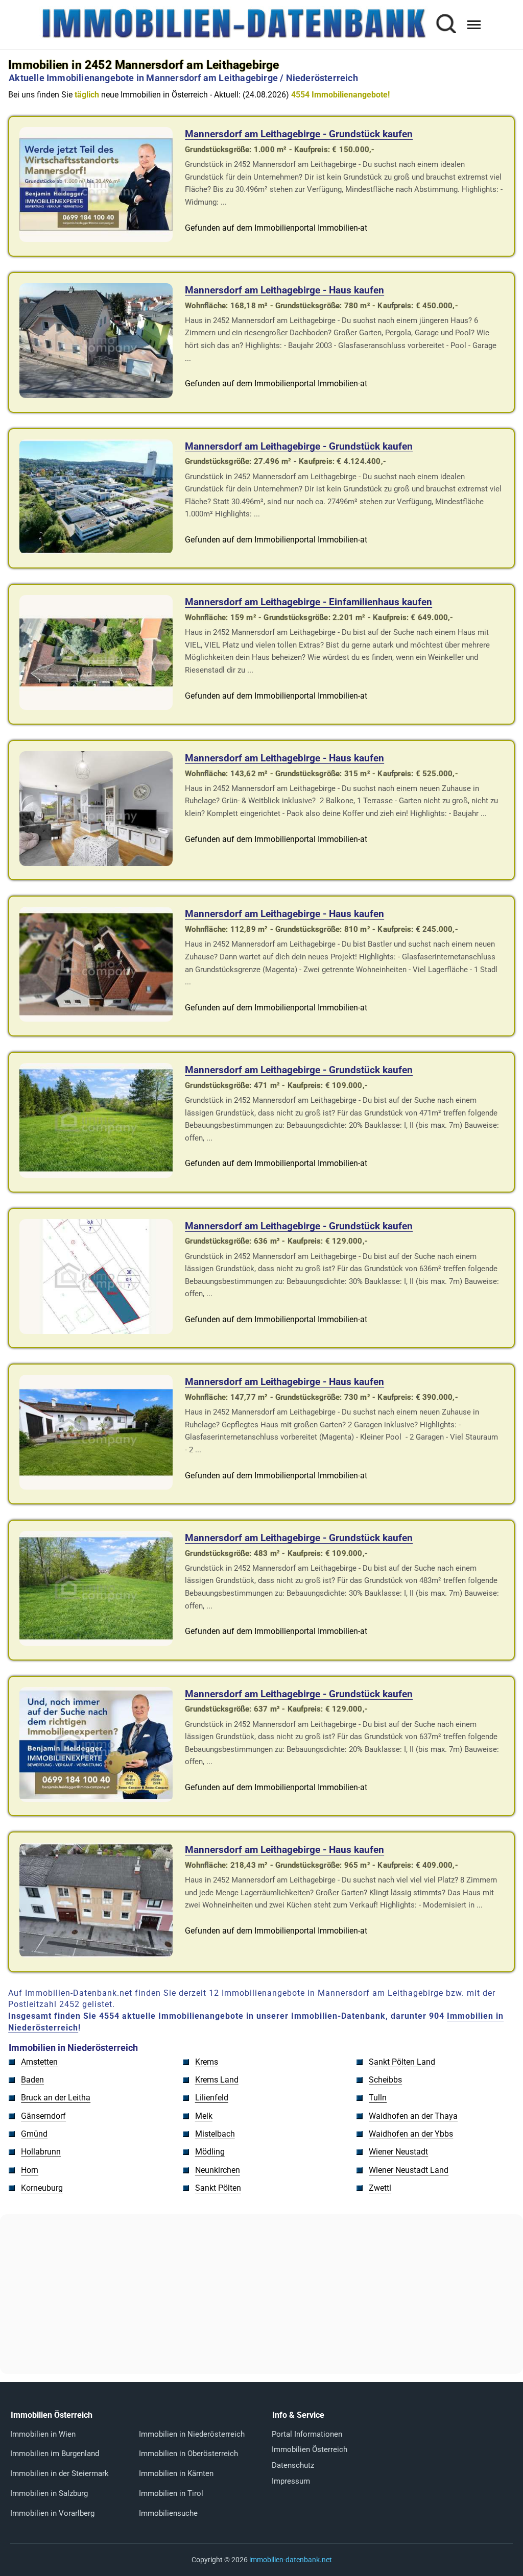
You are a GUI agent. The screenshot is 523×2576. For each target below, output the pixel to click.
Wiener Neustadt (398, 2152)
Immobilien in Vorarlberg (52, 2513)
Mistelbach (215, 2134)
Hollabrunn (41, 2152)
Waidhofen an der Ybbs (411, 2134)
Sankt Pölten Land (402, 2062)
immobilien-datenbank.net (291, 2560)
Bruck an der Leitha (56, 2098)
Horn (30, 2170)
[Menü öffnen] (474, 25)
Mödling (210, 2152)
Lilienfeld (212, 2098)
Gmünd (34, 2134)
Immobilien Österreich (310, 2449)
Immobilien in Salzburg (49, 2493)
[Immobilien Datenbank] (233, 37)
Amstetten (39, 2062)
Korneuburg (42, 2188)
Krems (207, 2062)
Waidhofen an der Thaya (413, 2116)
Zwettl (380, 2188)
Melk (204, 2116)
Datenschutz (293, 2465)
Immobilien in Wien (43, 2434)
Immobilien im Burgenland (55, 2454)
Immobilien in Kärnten (176, 2473)
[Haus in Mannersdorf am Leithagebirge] (96, 395)
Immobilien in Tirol (171, 2493)
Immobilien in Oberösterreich (188, 2454)
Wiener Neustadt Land (409, 2170)
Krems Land (217, 2080)
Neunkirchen (218, 2170)
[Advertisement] (261, 2294)
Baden (32, 2080)
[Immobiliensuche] (446, 25)
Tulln (378, 2098)
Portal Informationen (307, 2434)
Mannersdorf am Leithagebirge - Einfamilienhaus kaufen (308, 602)
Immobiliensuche (168, 2513)
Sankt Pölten (218, 2188)
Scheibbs (385, 2080)
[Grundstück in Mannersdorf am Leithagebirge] (96, 239)
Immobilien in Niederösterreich (192, 2434)
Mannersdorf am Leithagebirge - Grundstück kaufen (299, 134)
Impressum (291, 2481)
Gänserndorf (43, 2116)
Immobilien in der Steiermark (60, 2473)
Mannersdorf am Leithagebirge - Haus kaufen (284, 290)
